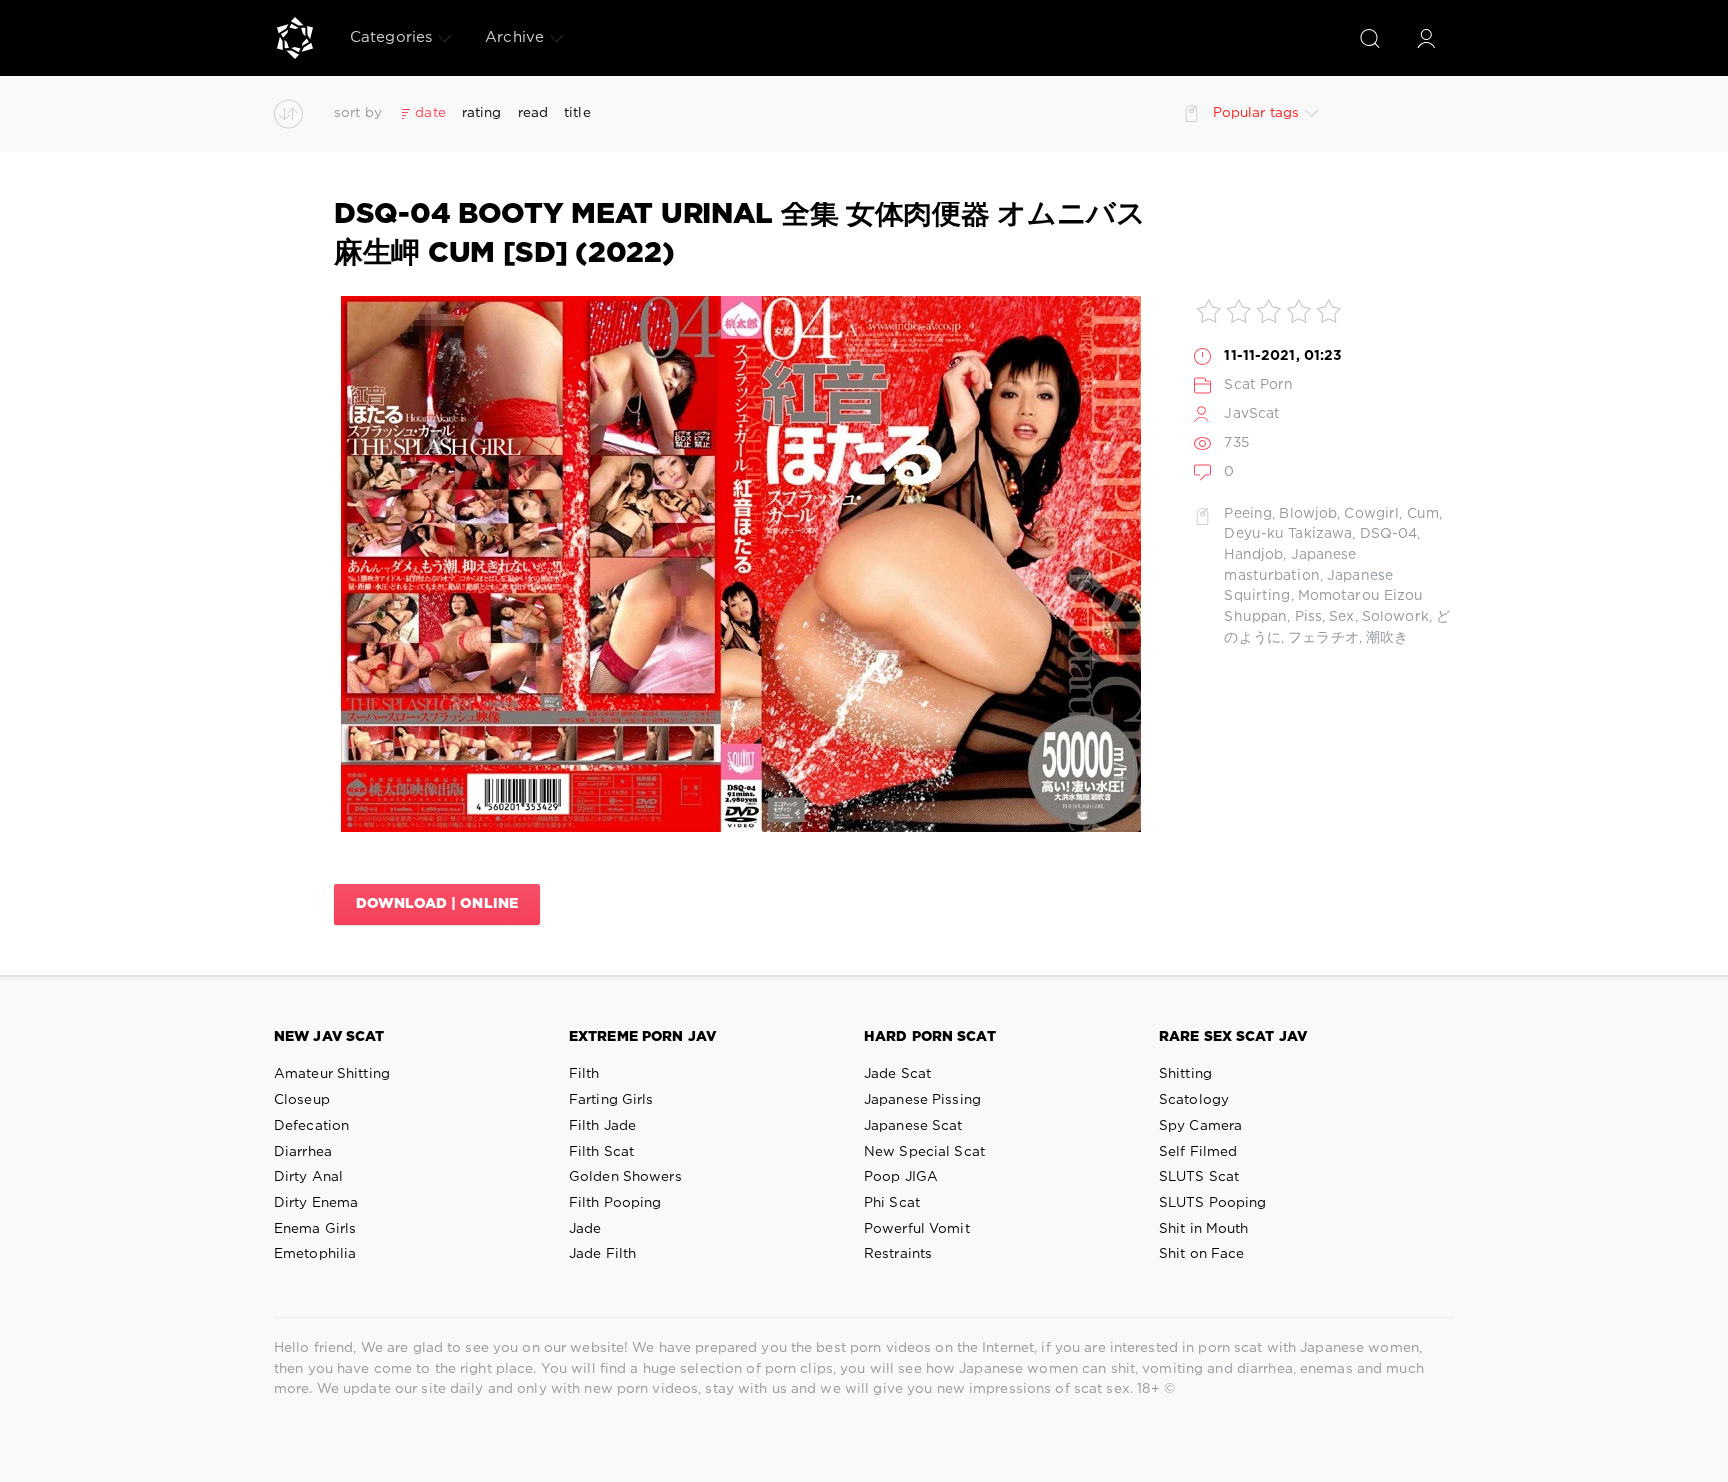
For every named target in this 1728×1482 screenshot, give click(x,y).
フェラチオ (1323, 638)
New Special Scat (924, 1152)
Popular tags (1256, 113)
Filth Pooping (615, 1203)
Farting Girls (611, 1100)
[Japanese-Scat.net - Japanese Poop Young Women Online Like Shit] (295, 38)
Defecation (311, 1126)
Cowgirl (1371, 514)
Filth (584, 1074)
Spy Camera (1200, 1126)
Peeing (1248, 514)
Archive (514, 37)
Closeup (302, 1100)
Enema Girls (315, 1229)
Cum (1423, 514)
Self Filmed (1198, 1152)
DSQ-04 (1389, 534)
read (533, 113)
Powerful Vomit (917, 1229)
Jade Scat (897, 1074)
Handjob (1253, 555)
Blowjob (1308, 514)
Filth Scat (601, 1152)
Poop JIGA (901, 1177)
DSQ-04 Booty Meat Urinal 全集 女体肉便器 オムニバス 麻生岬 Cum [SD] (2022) (740, 234)
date (430, 113)
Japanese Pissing (922, 1100)
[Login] (1426, 38)
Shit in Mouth (1204, 1229)
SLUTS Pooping (1213, 1203)
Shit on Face (1201, 1254)
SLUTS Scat (1199, 1177)
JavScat (1252, 414)
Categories (391, 37)
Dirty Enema (316, 1203)
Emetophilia (315, 1254)
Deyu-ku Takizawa (1288, 534)
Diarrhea (303, 1152)
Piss (1308, 617)
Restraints (898, 1254)
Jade (585, 1229)
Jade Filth (602, 1254)
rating (482, 113)
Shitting (1185, 1074)
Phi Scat (892, 1203)
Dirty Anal (308, 1177)
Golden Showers (625, 1177)
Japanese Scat (913, 1126)
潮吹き (1387, 638)
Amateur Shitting (332, 1074)
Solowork (1395, 617)
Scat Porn (1258, 385)
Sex (1341, 617)
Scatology (1194, 1100)
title (577, 113)
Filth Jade (602, 1126)
